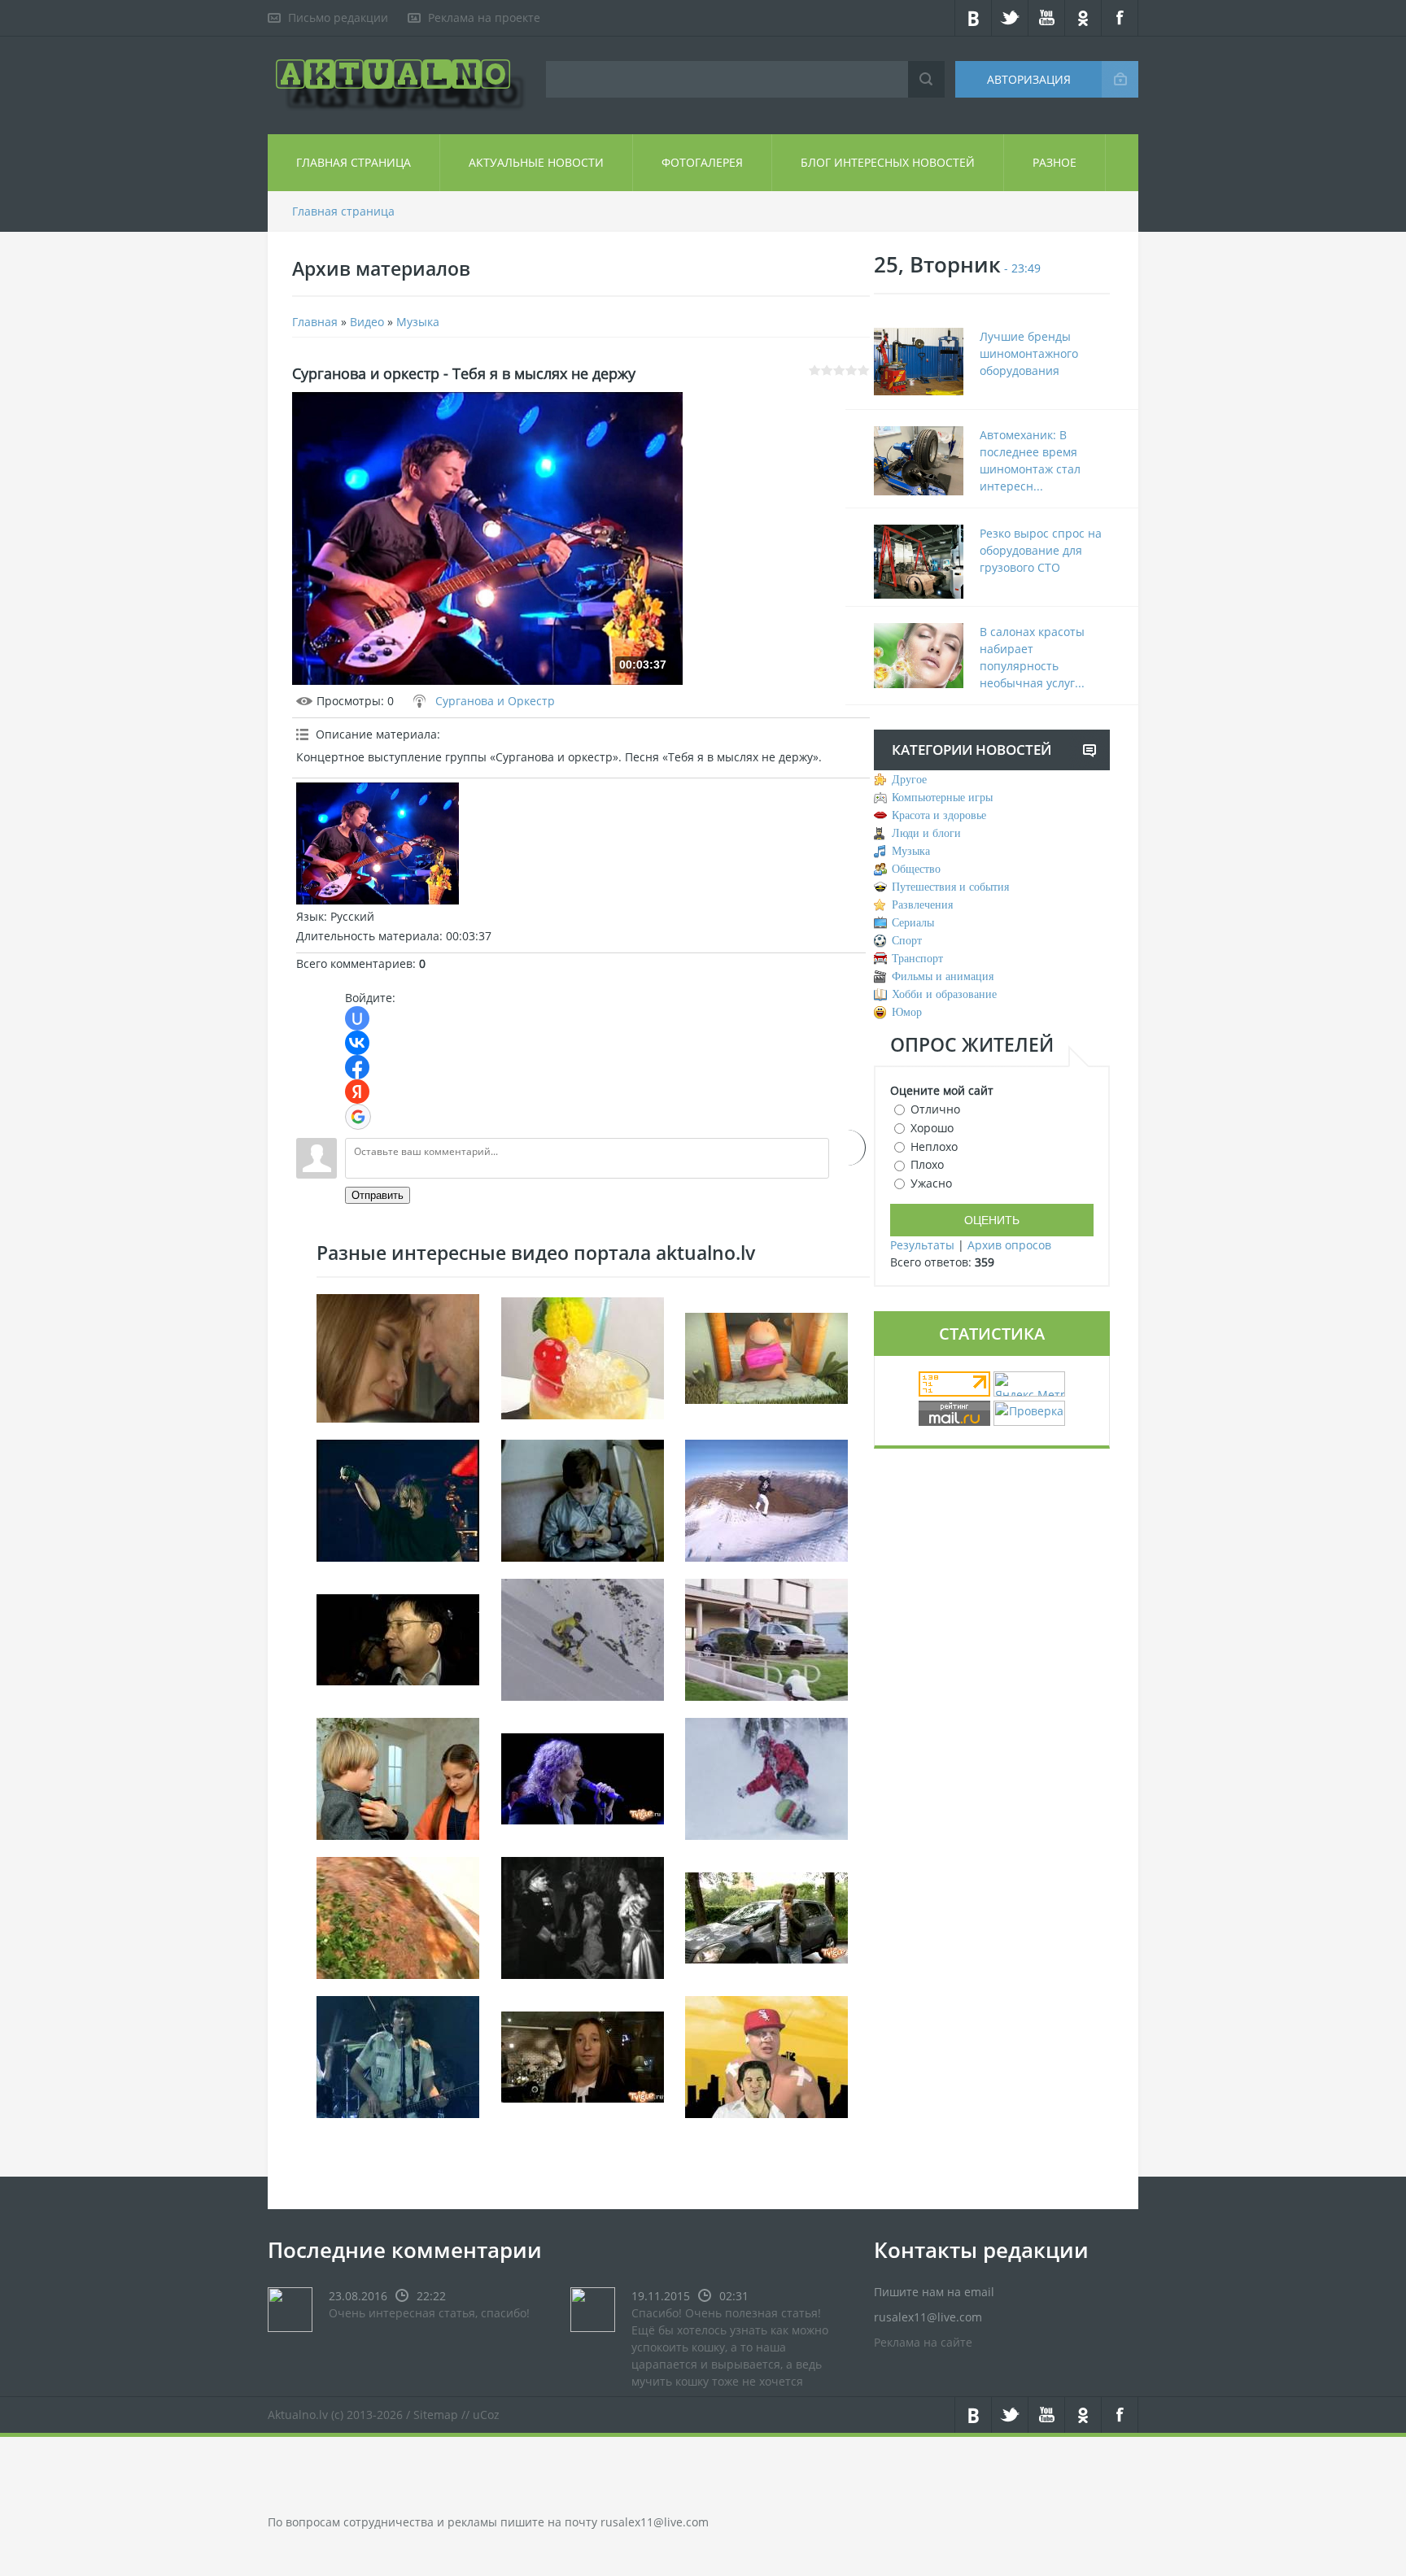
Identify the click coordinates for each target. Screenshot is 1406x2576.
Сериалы (913, 923)
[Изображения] (378, 843)
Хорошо (932, 1128)
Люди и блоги (926, 833)
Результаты (922, 1245)
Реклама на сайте (923, 2342)
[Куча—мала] (398, 1777)
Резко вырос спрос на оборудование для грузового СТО (1041, 550)
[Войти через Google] (358, 1117)
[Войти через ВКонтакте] (357, 1043)
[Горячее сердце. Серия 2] (583, 1916)
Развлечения (922, 905)
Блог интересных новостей (888, 162)
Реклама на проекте (484, 17)
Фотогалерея (702, 162)
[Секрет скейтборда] (766, 1638)
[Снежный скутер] (583, 1638)
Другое (909, 780)
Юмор (907, 1012)
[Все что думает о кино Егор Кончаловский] (398, 1638)
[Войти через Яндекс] (357, 1092)
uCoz (486, 2415)
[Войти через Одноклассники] (847, 1148)
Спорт (907, 941)
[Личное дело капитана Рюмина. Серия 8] (398, 1356)
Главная (315, 322)
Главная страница (354, 162)
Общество (916, 869)
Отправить (378, 1195)
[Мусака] (398, 1916)
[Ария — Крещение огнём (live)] (398, 1499)
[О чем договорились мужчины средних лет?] (583, 2055)
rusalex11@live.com (655, 2522)
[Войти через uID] (357, 1018)
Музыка (418, 322)
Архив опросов (1009, 1245)
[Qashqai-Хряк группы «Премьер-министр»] (766, 1916)
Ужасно (931, 1183)
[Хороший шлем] (766, 1499)
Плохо (927, 1164)
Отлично (935, 1109)
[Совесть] (583, 1499)
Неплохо (934, 1146)
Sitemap (436, 2415)
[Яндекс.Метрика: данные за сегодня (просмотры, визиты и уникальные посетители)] (1029, 1384)
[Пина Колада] (583, 1356)
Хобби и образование (944, 994)
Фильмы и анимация (943, 976)
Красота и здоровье (939, 815)
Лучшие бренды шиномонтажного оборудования (1029, 353)
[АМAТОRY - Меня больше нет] (398, 2055)
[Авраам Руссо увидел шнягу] (766, 2055)
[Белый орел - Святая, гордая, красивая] (583, 1777)
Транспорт (917, 959)
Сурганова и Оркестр (495, 701)
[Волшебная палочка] (766, 1356)
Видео (367, 322)
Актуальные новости (536, 162)
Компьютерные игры (942, 798)
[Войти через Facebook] (357, 1067)
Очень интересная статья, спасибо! (429, 2313)
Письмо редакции (338, 17)
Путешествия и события (950, 887)
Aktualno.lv (298, 2415)
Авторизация (1029, 79)
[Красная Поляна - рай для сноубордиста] (766, 1777)
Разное (1054, 162)
